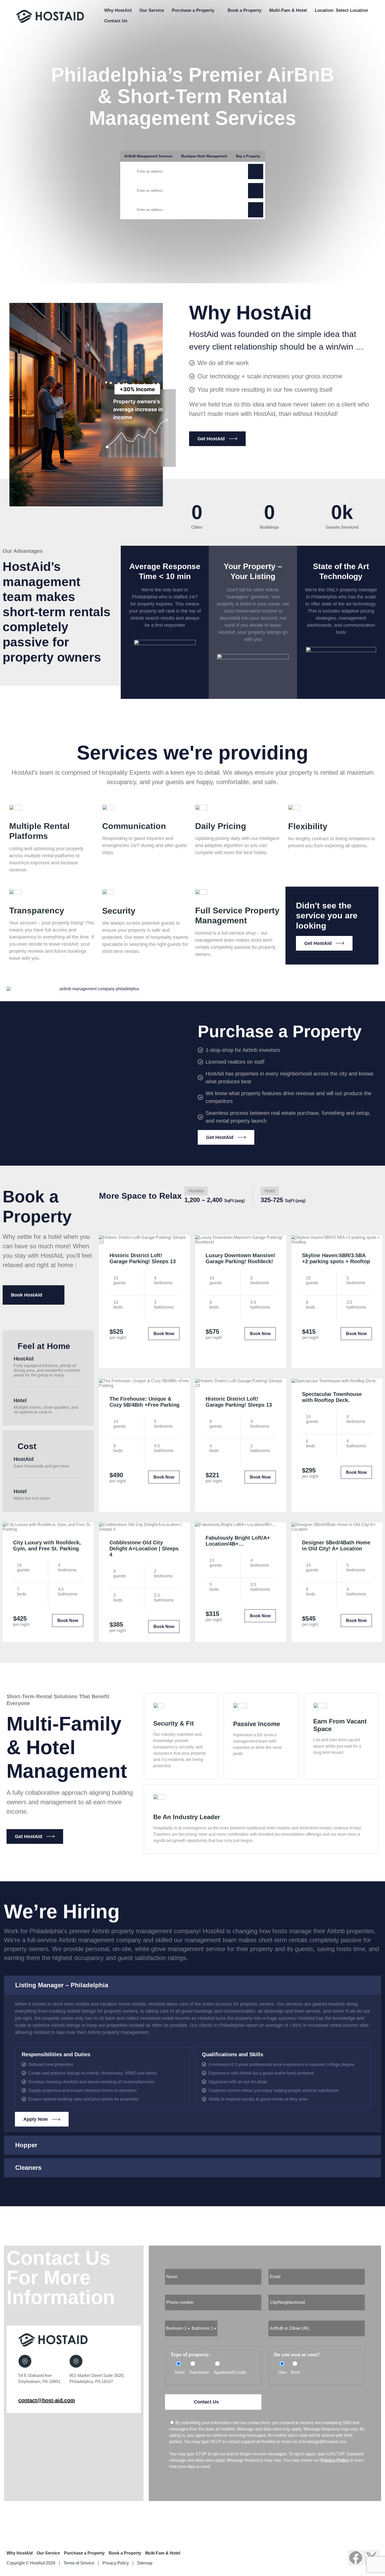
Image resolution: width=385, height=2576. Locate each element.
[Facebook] (356, 2558)
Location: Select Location (341, 10)
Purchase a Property (193, 10)
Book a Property (244, 10)
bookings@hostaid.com (324, 2442)
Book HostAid (27, 1295)
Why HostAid (118, 10)
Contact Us (116, 21)
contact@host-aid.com (47, 2400)
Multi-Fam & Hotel (288, 10)
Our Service (152, 10)
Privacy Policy (335, 2460)
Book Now (164, 1334)
